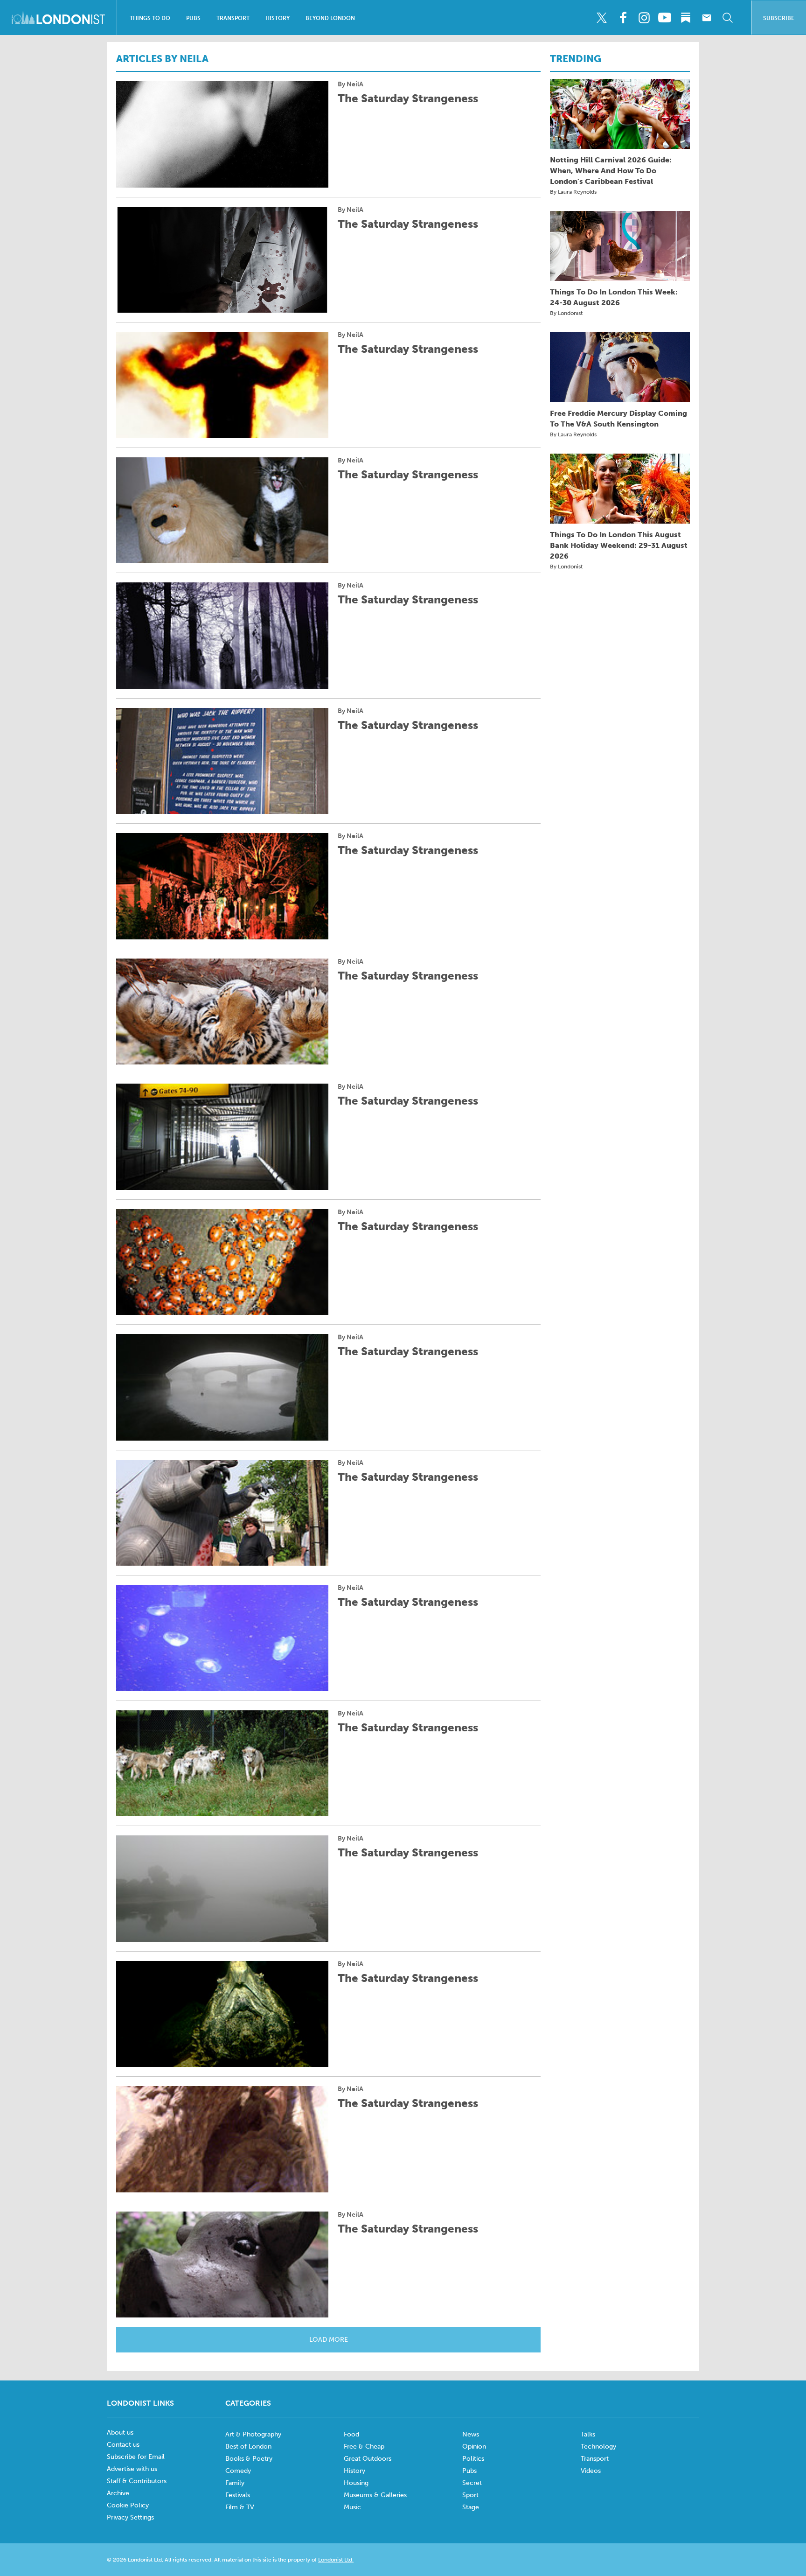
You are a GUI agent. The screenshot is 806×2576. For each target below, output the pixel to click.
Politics (473, 2459)
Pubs (193, 18)
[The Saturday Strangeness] (222, 134)
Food (351, 2434)
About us (120, 2432)
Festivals (238, 2495)
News (471, 2434)
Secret (472, 2483)
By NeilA (351, 84)
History (278, 18)
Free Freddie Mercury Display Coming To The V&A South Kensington (618, 419)
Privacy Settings (130, 2517)
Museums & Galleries (375, 2495)
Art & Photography (253, 2434)
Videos (591, 2471)
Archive (118, 2493)
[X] (602, 18)
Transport (233, 18)
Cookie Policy (128, 2505)
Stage (471, 2507)
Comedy (238, 2471)
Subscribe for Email (136, 2457)
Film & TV (240, 2507)
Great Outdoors (368, 2459)
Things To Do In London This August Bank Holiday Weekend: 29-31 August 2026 (619, 545)
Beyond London (330, 18)
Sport (470, 2495)
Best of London (248, 2446)
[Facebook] (623, 18)
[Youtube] (665, 18)
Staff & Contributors (137, 2481)
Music (352, 2507)
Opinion (474, 2446)
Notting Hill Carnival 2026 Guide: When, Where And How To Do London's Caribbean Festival (611, 171)
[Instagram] (644, 18)
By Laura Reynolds (573, 192)
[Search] (728, 18)
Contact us (123, 2445)
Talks (588, 2434)
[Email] (707, 18)
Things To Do (150, 18)
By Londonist (566, 313)
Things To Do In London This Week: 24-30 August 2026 (614, 297)
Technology (598, 2446)
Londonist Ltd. (336, 2560)
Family (235, 2483)
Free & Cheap (364, 2446)
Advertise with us (132, 2469)
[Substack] (686, 18)
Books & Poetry (249, 2459)
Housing (356, 2483)
